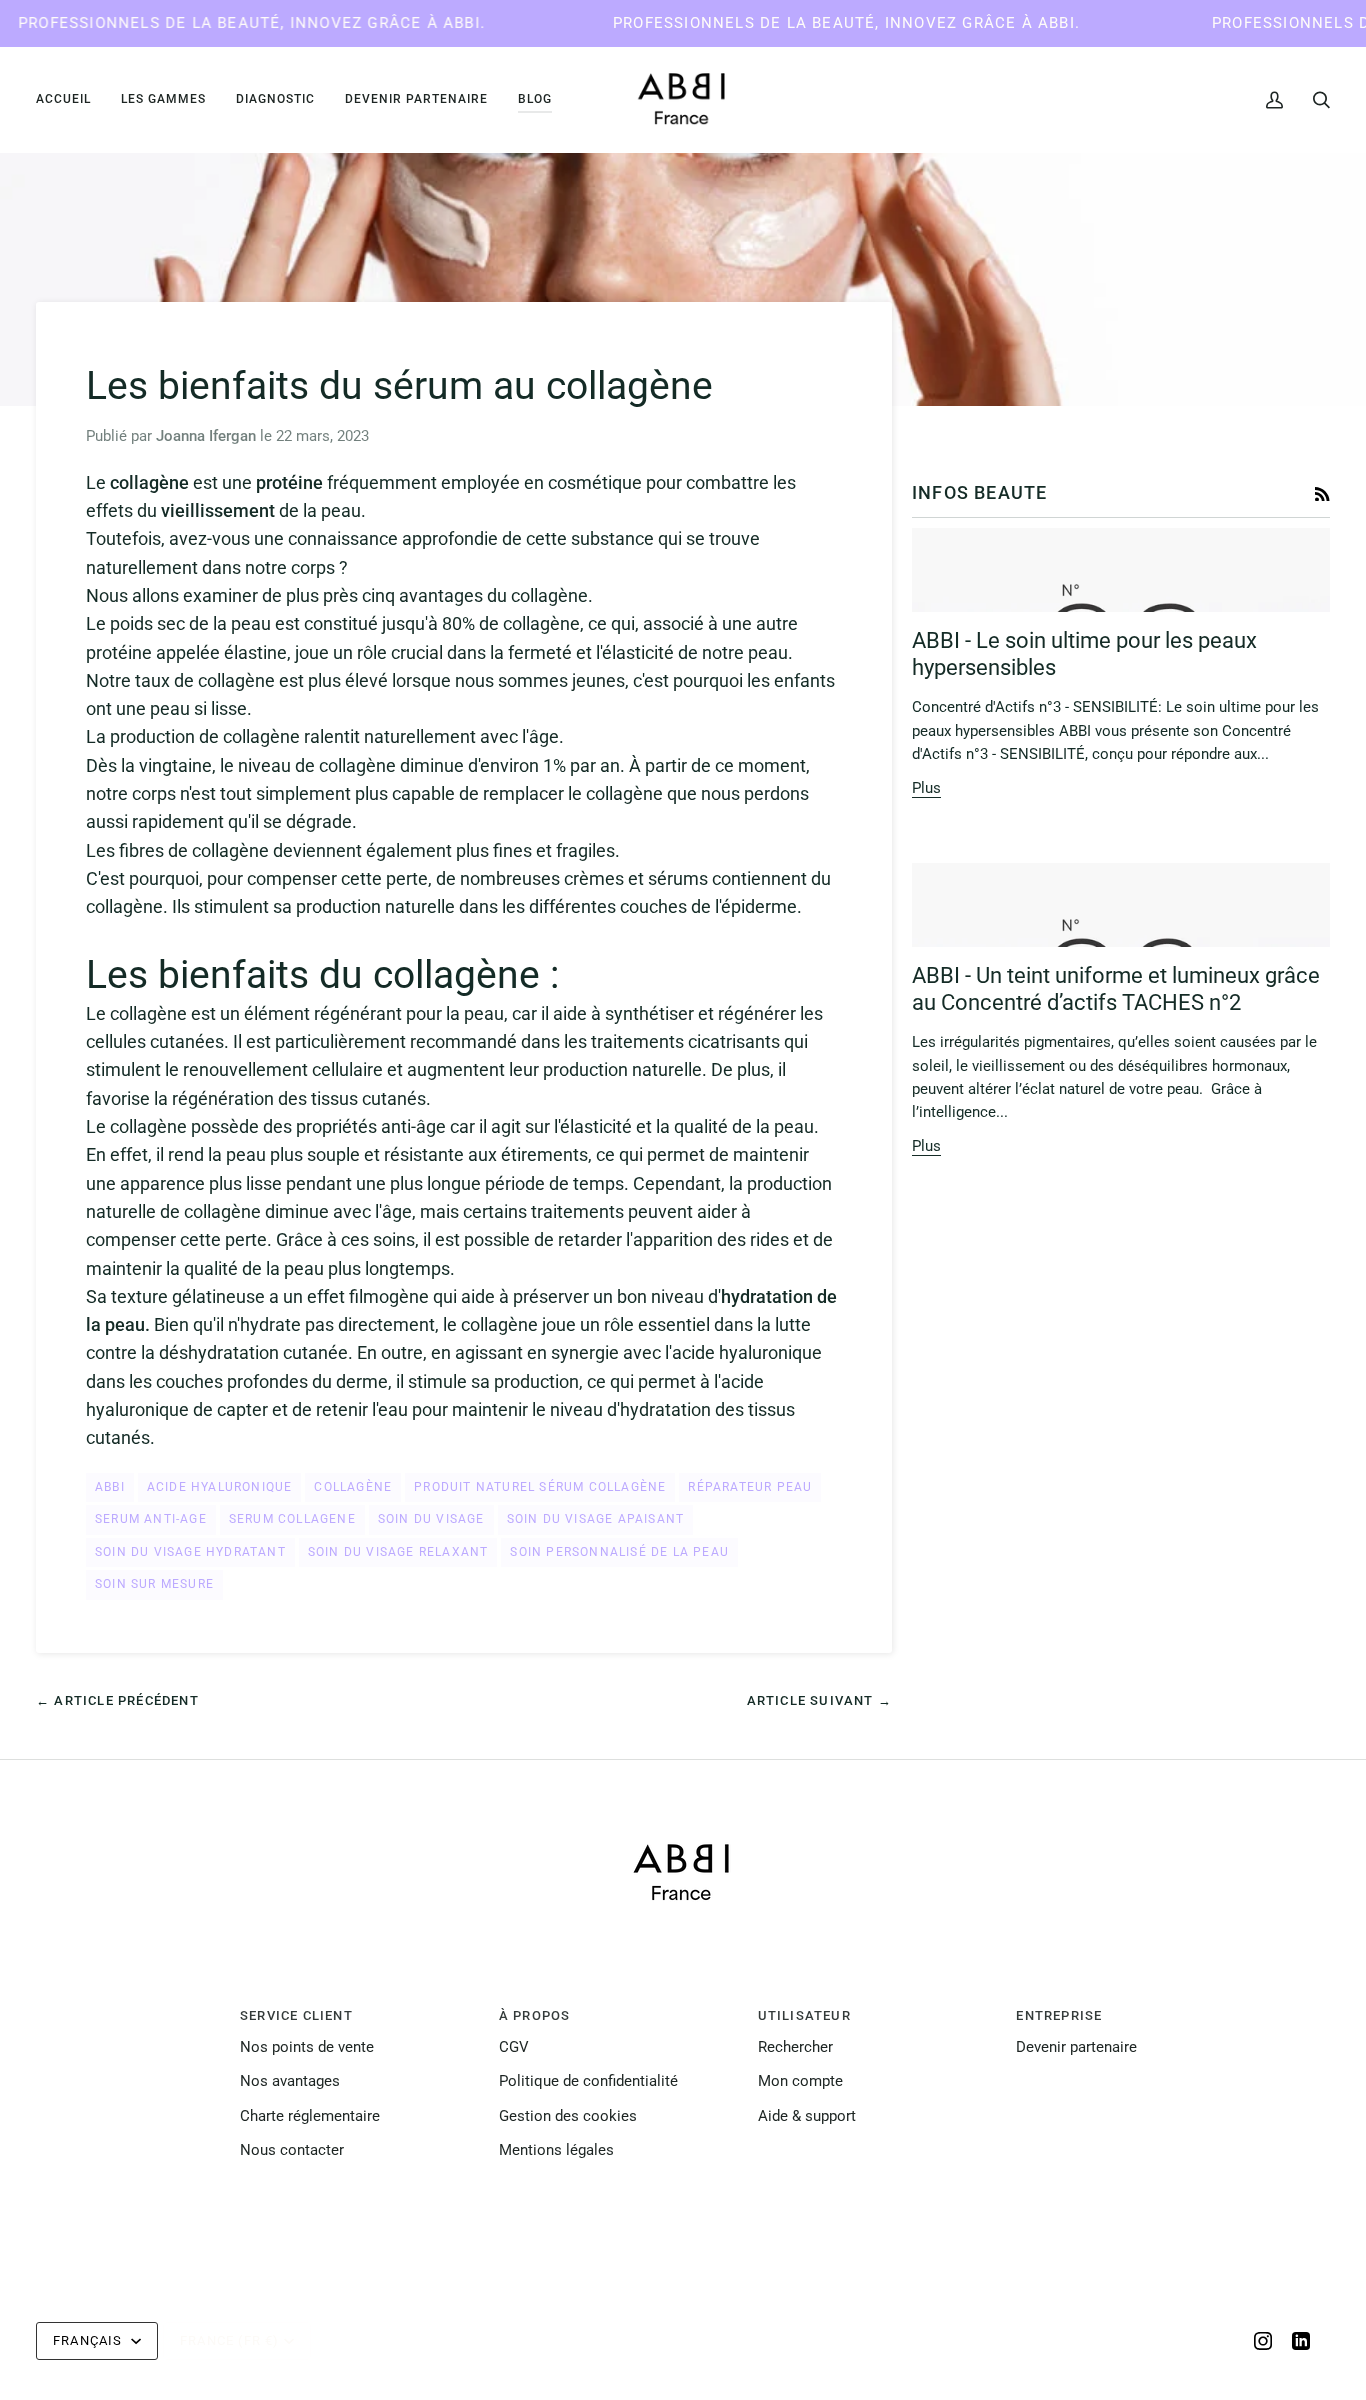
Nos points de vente (307, 2047)
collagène (353, 1487)
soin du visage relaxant (398, 1552)
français (90, 2340)
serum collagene (292, 1519)
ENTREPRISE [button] (1059, 2015)
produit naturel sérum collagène (540, 1487)
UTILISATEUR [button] (804, 2015)
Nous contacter (292, 2150)
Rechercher (795, 2047)
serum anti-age (151, 1519)
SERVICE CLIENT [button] (296, 2015)
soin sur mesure (154, 1584)
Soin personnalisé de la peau (619, 1552)
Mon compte (800, 2081)
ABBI (110, 1487)
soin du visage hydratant (190, 1552)
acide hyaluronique (220, 1487)
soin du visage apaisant (596, 1519)
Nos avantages (290, 2081)
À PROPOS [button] (535, 2015)
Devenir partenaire (1076, 2047)
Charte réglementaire (310, 2116)
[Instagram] (1263, 2341)
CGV (514, 2047)
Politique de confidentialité (588, 2081)
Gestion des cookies (568, 2116)
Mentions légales (556, 2150)
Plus (926, 788)
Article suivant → (819, 1700)
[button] (163, 99)
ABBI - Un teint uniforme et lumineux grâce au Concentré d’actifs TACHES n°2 (1116, 989)
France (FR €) (230, 2340)
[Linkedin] (1301, 2341)
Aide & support (807, 2116)
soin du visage (431, 1519)
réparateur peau (750, 1487)
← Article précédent (117, 1700)
